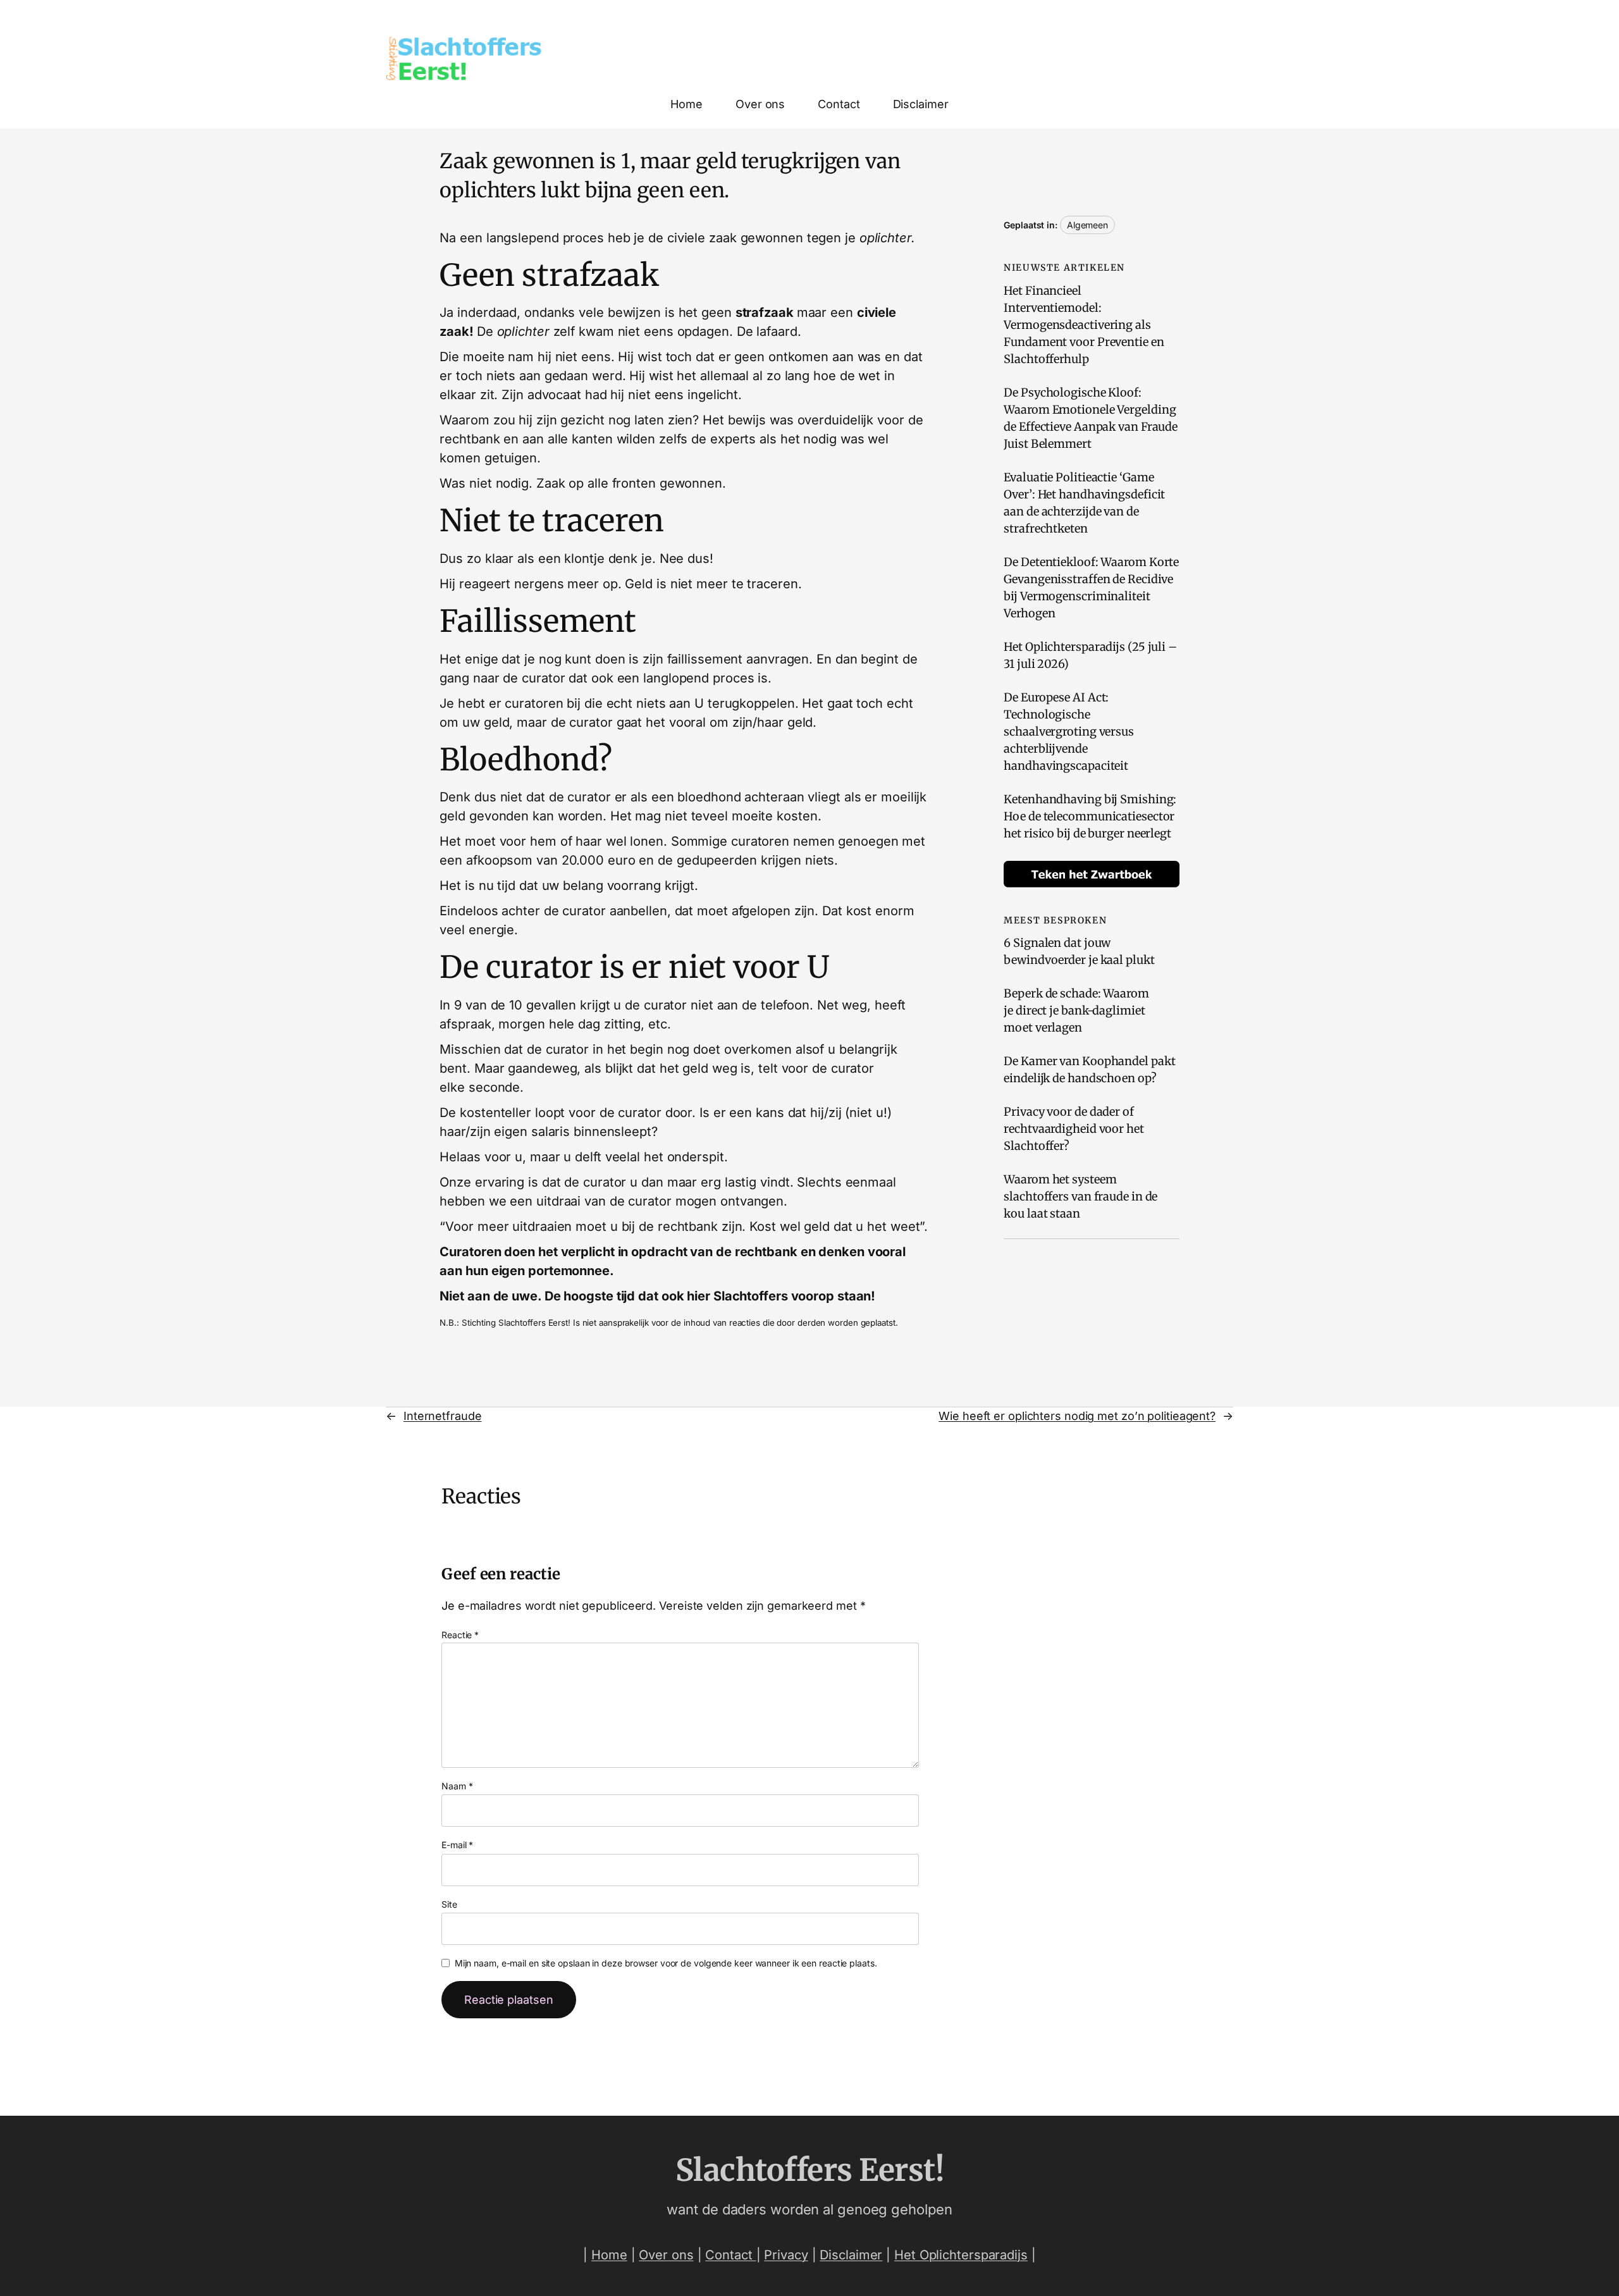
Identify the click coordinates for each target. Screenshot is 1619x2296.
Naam (457, 1786)
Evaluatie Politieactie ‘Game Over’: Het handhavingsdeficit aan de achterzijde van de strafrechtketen (1084, 503)
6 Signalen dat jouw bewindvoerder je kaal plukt (1079, 951)
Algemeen (1087, 225)
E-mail (457, 1845)
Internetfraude (443, 1416)
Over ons (666, 2255)
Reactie (460, 1635)
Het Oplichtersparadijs (961, 2255)
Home (609, 2255)
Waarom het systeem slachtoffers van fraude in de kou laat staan (1080, 1196)
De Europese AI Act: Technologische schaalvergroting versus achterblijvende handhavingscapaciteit (1069, 731)
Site (449, 1904)
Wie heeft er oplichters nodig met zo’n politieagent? (1077, 1416)
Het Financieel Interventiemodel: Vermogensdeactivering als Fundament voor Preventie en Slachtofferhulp (1084, 325)
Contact (730, 2255)
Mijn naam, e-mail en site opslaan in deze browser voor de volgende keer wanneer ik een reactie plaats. (666, 1963)
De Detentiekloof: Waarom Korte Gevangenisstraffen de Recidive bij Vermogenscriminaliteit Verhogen (1091, 588)
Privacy (786, 2255)
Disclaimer (851, 2255)
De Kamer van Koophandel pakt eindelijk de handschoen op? (1089, 1070)
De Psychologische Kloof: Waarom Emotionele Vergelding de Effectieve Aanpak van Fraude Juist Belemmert (1091, 418)
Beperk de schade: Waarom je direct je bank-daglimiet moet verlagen (1076, 1010)
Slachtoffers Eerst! (810, 2170)
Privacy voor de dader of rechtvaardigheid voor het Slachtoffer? (1074, 1129)
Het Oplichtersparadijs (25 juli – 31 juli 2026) (1090, 655)
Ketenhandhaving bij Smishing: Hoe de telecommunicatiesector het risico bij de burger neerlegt (1090, 816)
